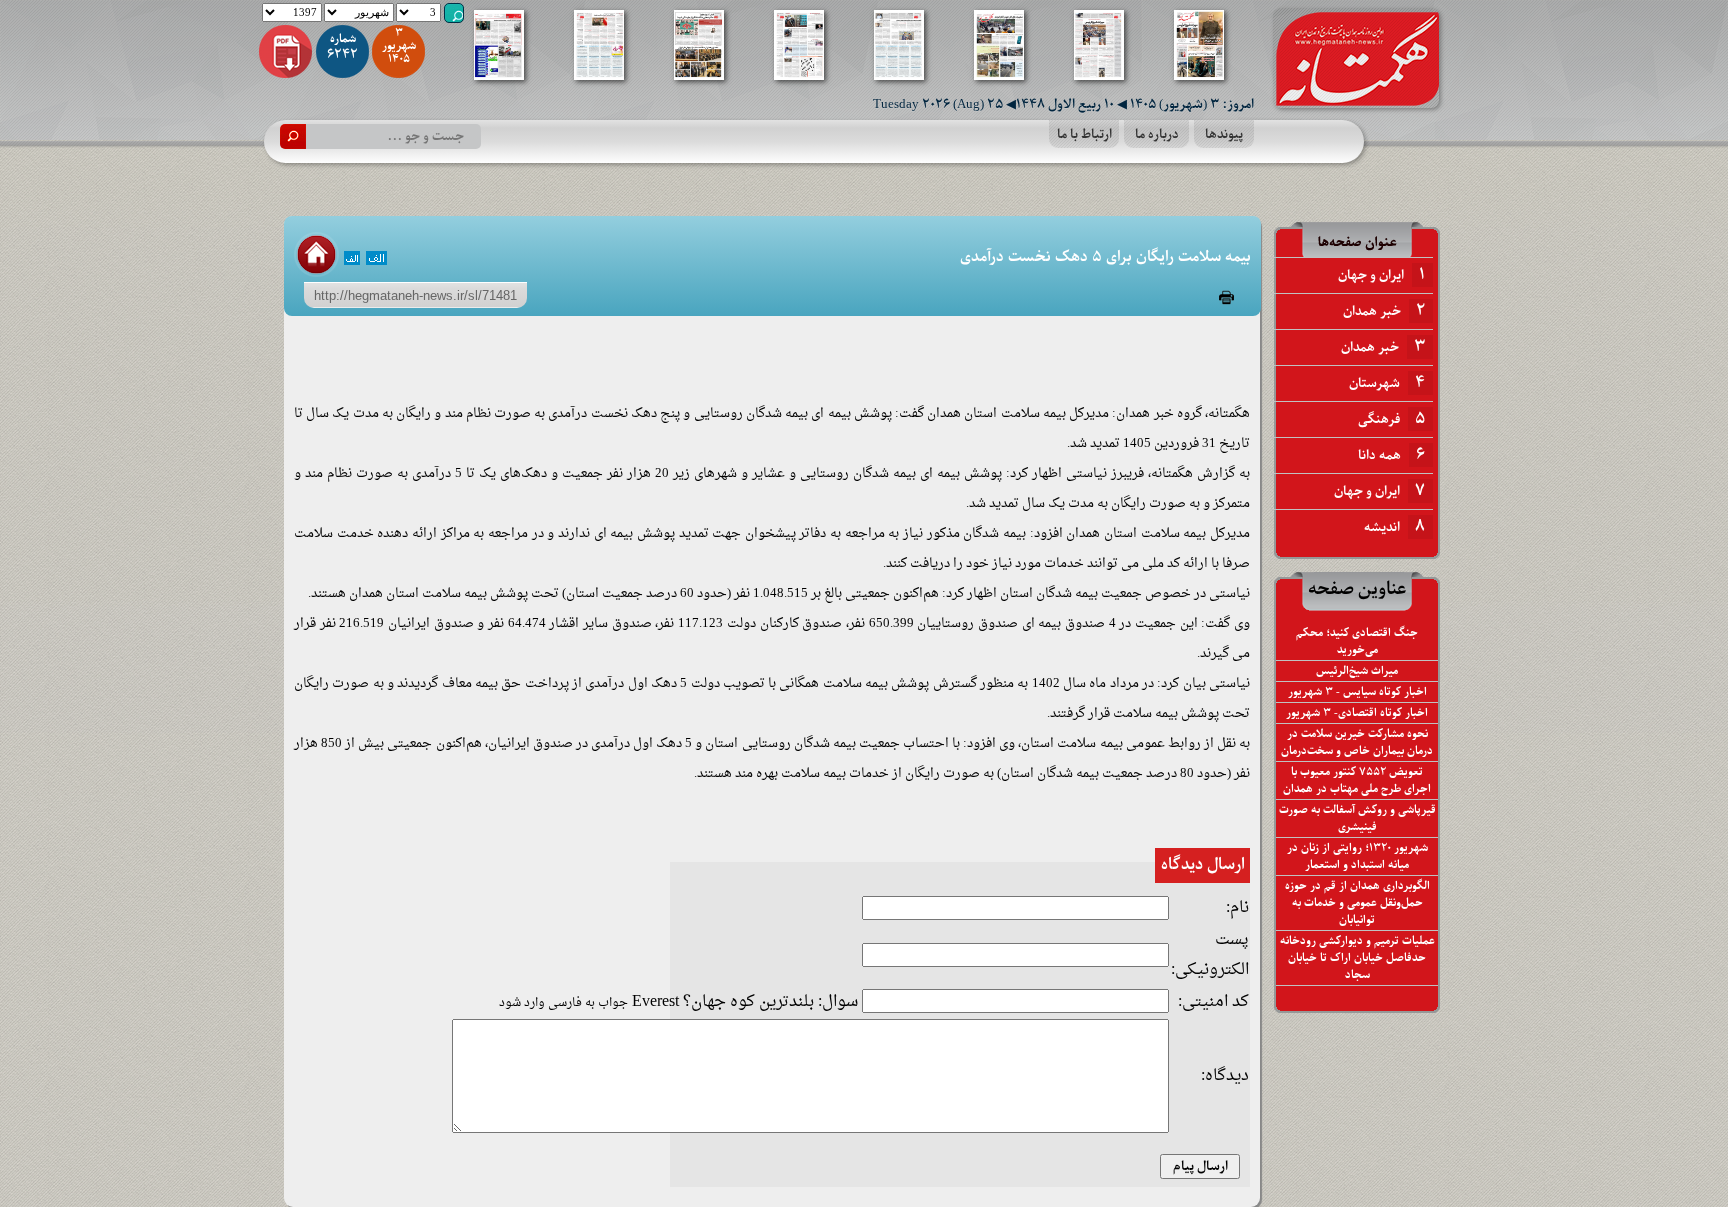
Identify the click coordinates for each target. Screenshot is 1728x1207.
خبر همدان (1384, 311)
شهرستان (1387, 383)
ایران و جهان (1381, 275)
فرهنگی (1391, 419)
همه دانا (1391, 455)
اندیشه (1394, 527)
